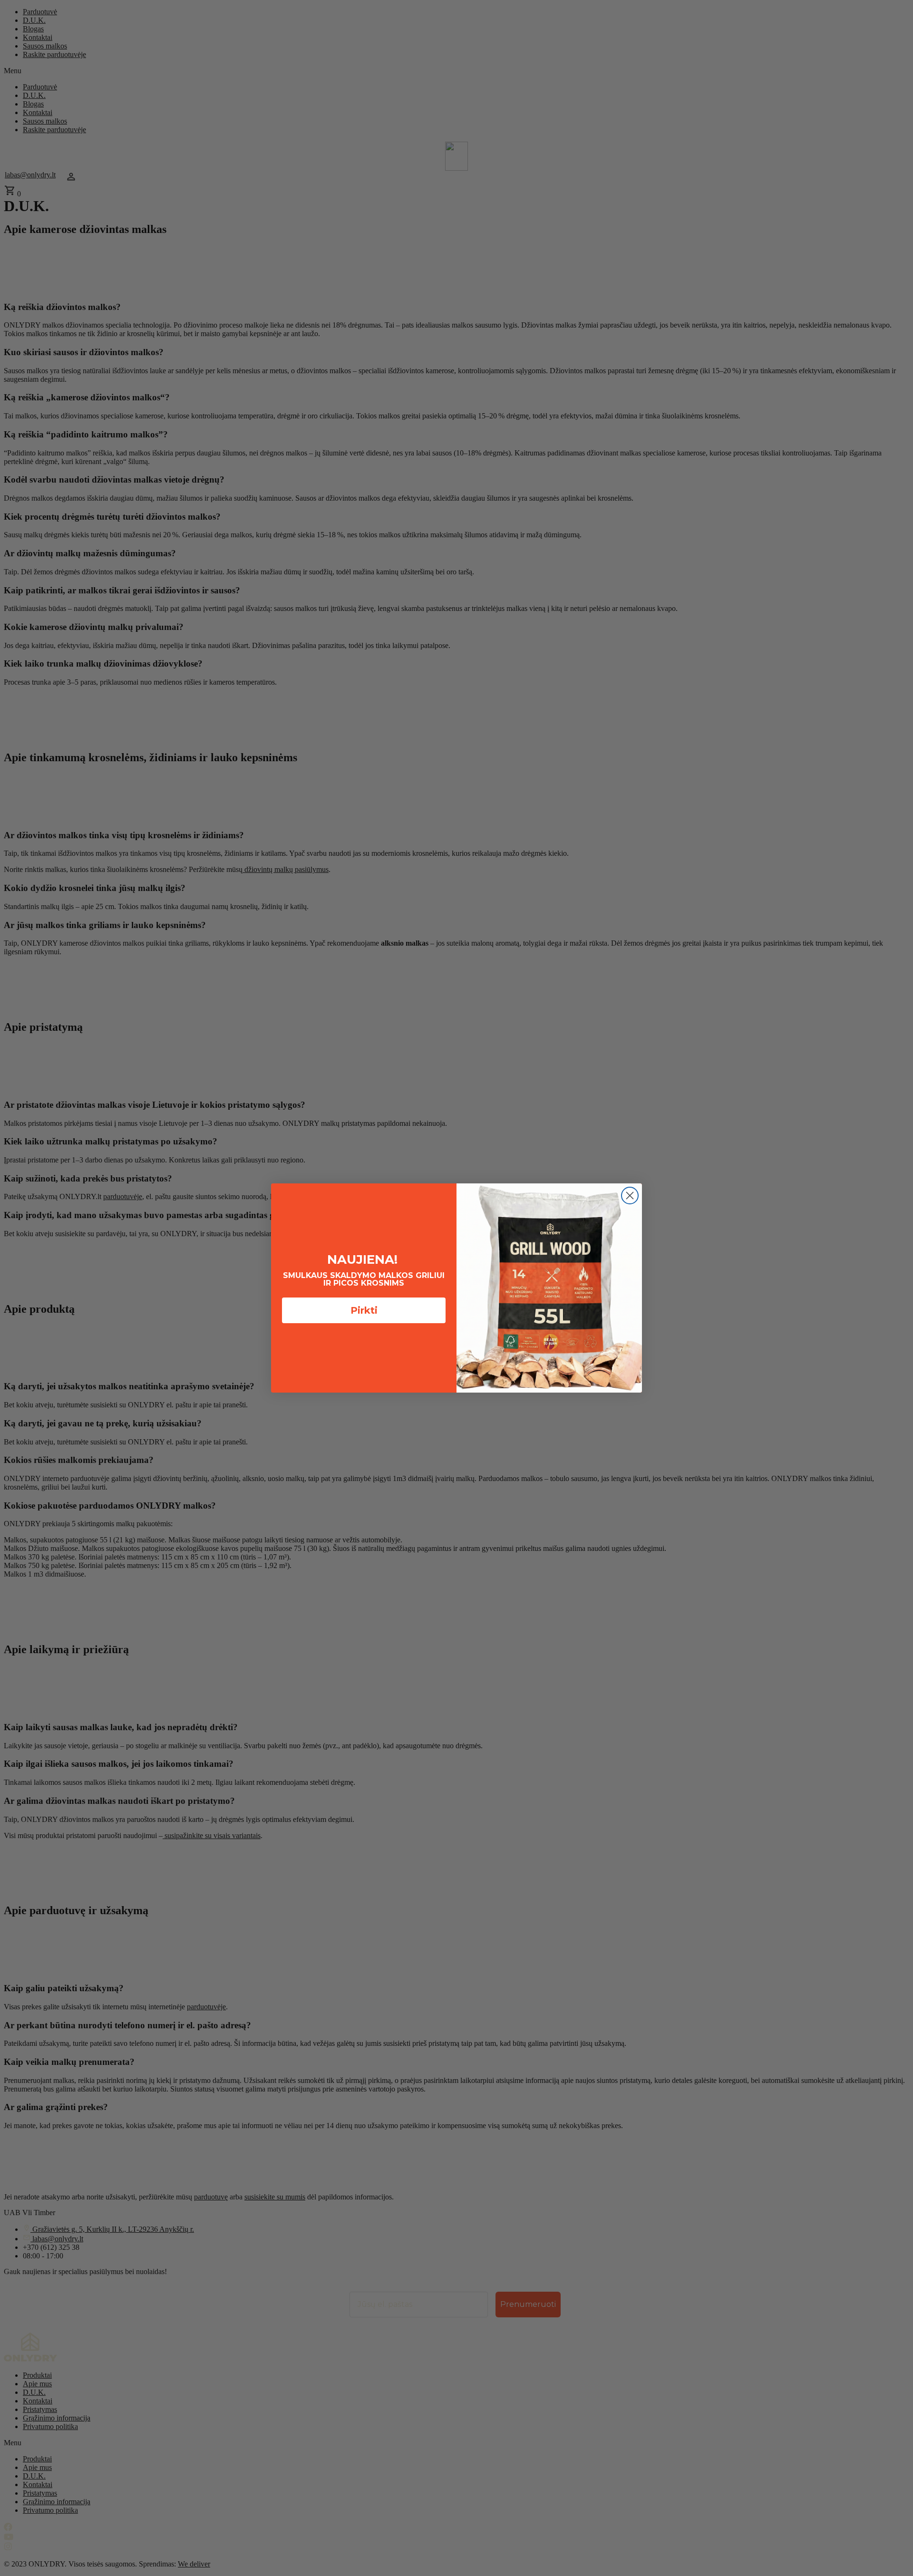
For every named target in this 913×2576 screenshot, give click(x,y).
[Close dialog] (630, 1196)
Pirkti (364, 1310)
